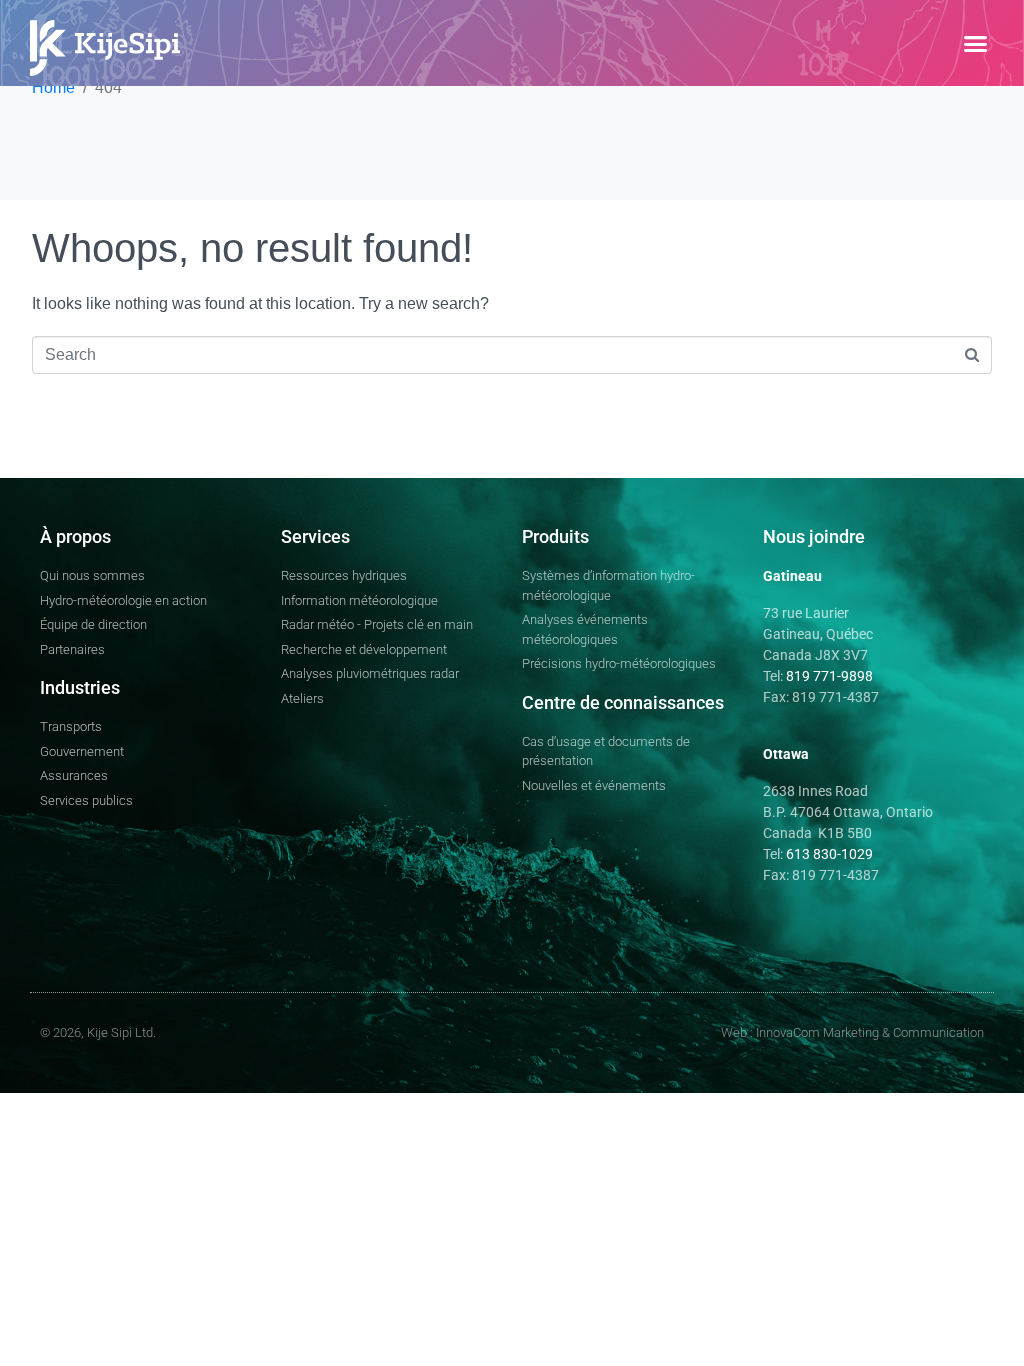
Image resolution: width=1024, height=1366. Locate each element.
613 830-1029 (828, 854)
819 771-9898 (829, 676)
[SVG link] (105, 48)
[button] (975, 43)
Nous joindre (814, 536)
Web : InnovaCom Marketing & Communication (852, 1032)
